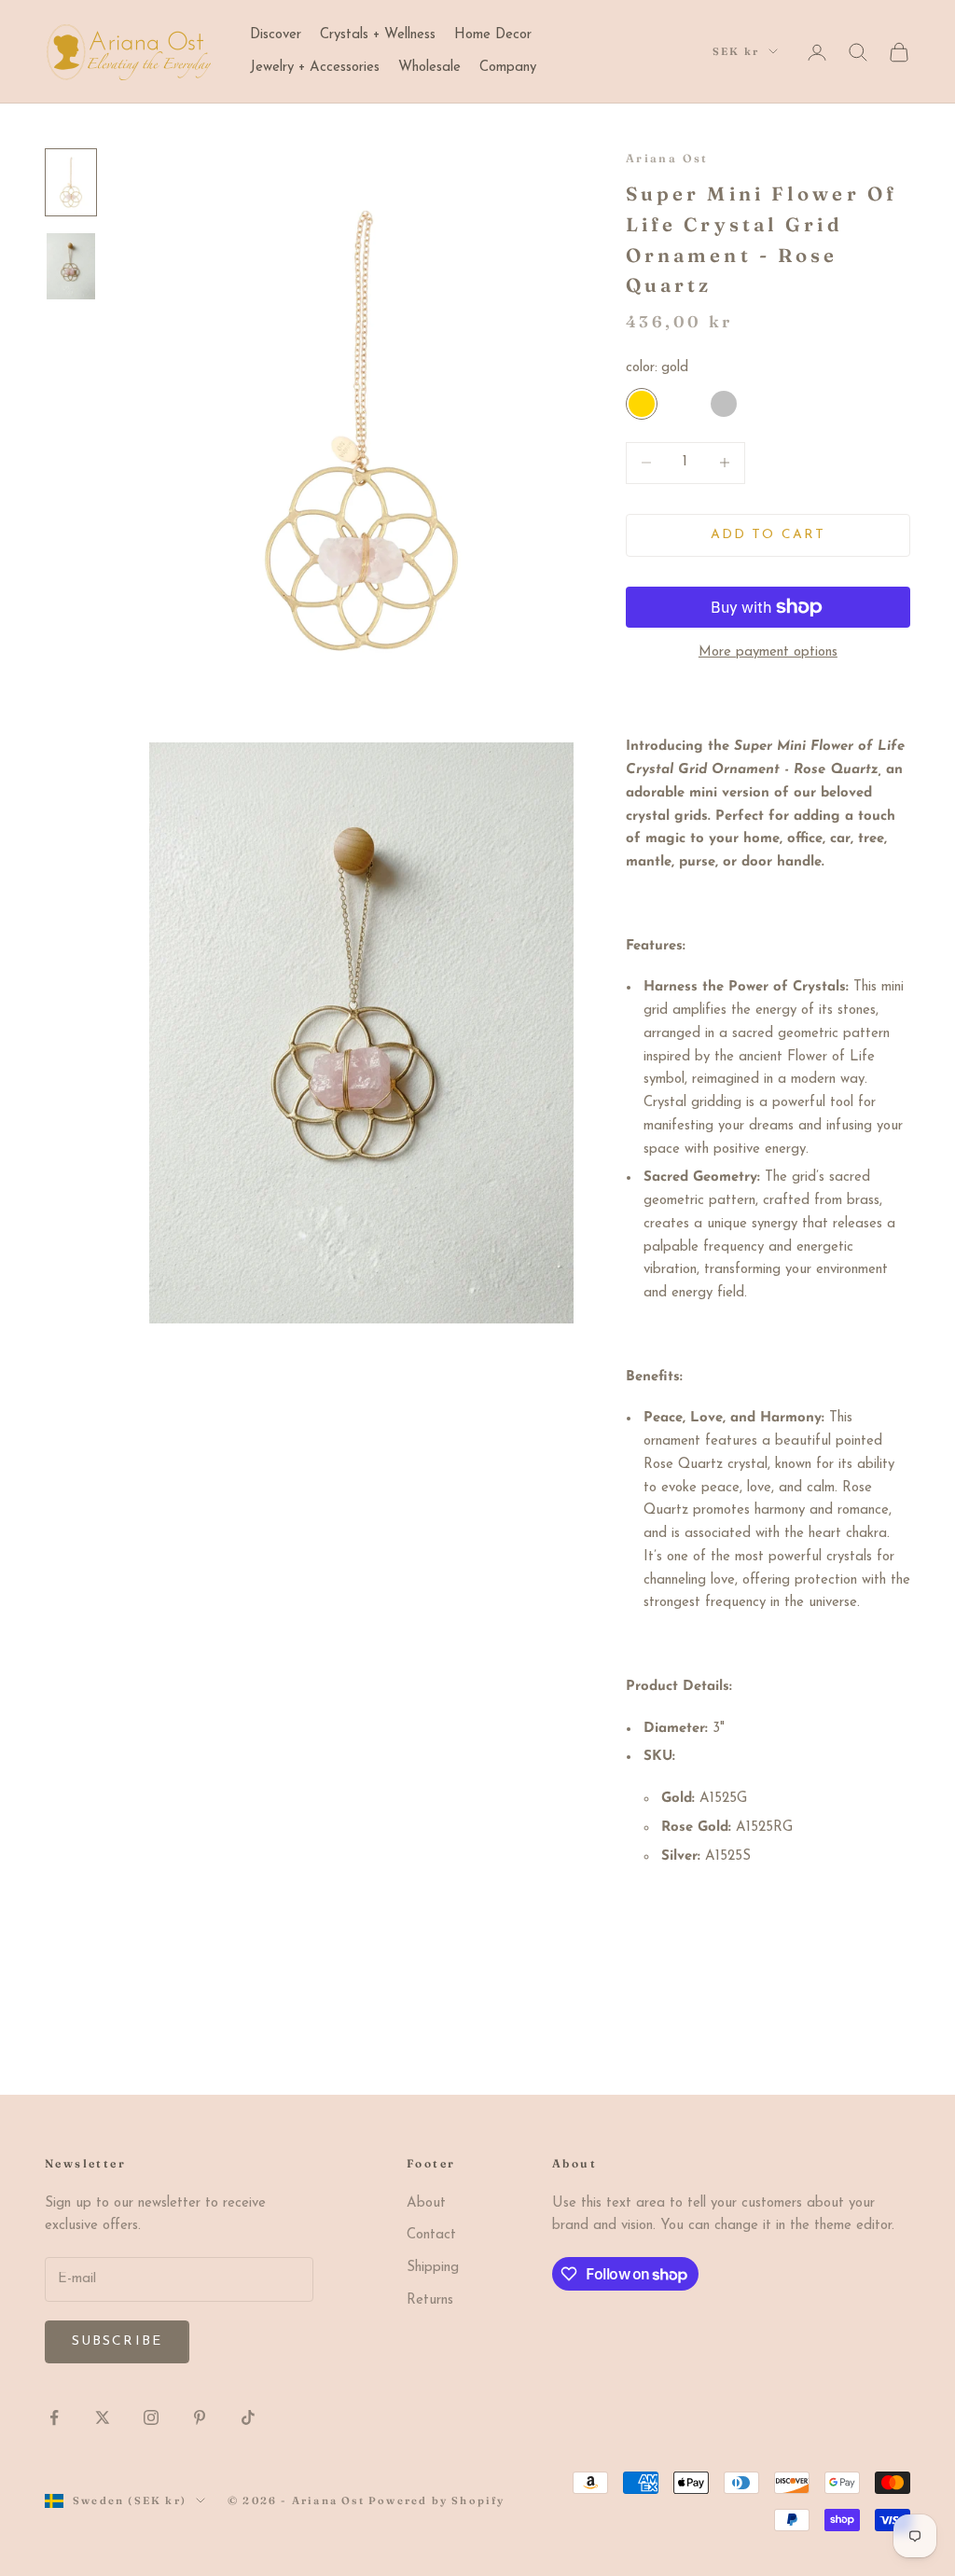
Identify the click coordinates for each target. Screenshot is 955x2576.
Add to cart (768, 535)
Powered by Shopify (437, 2500)
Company (508, 68)
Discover (276, 35)
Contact (431, 2235)
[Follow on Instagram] (151, 2417)
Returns (430, 2300)
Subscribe (117, 2341)
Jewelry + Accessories (315, 68)
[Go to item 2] (71, 266)
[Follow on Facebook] (54, 2417)
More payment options (768, 652)
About (426, 2203)
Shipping (433, 2268)
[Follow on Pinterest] (200, 2417)
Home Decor (493, 35)
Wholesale (429, 68)
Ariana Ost (667, 158)
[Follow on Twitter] (103, 2417)
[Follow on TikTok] (248, 2417)
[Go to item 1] (71, 182)
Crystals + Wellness (378, 35)
